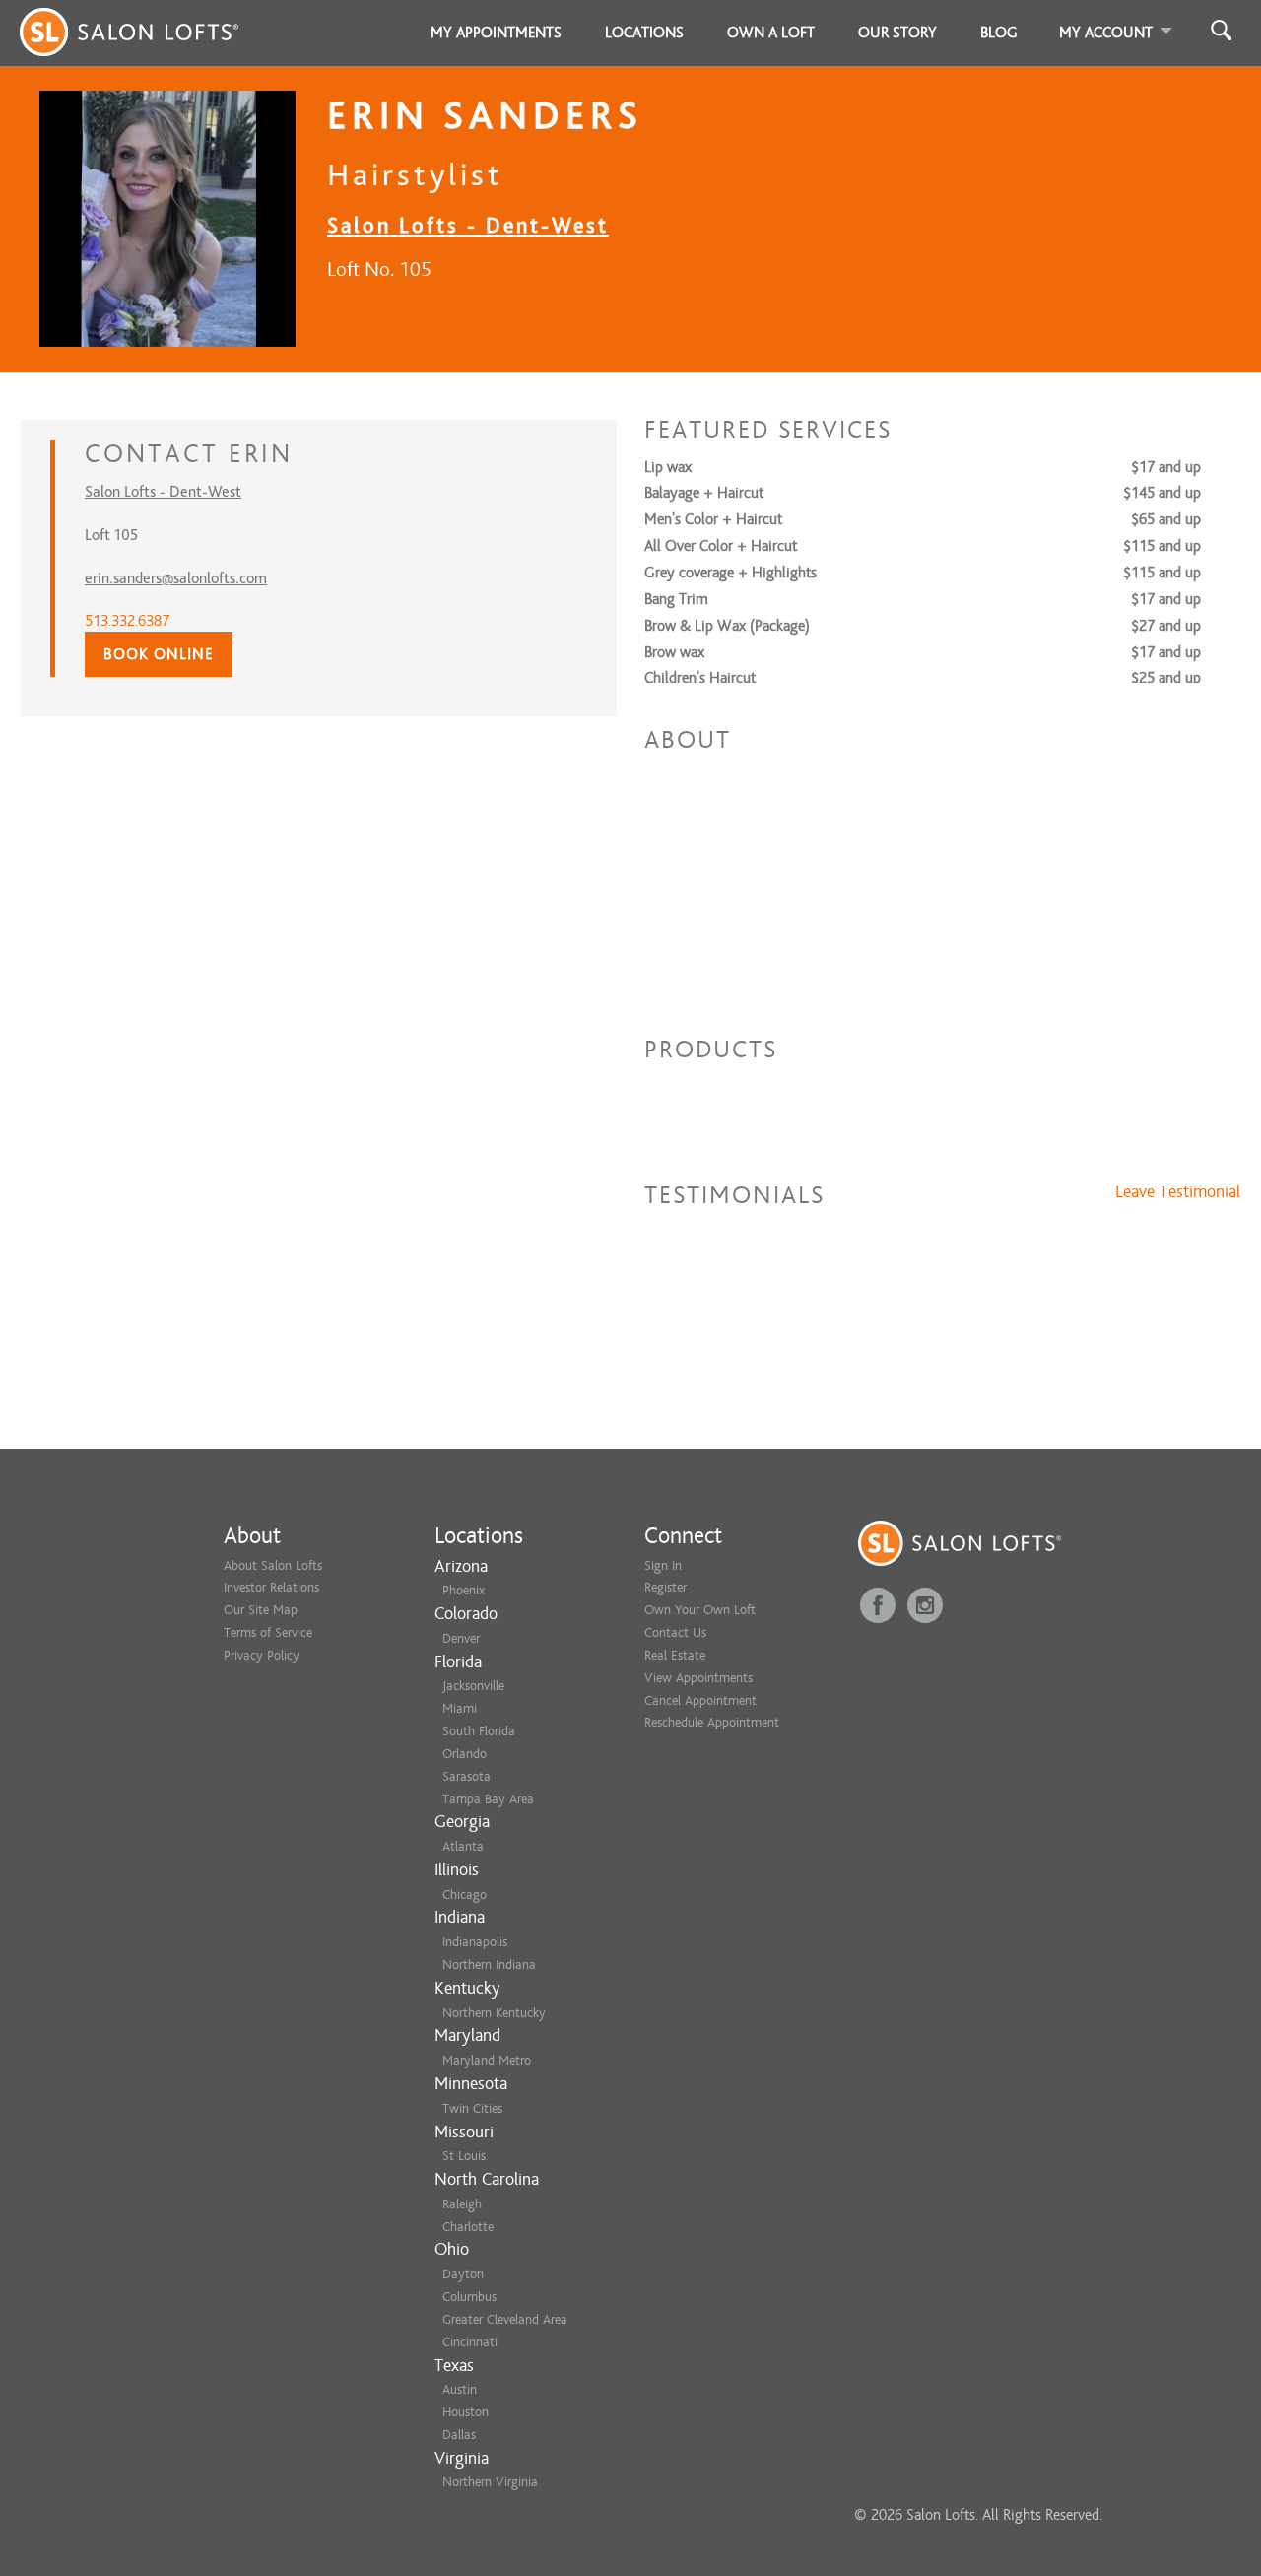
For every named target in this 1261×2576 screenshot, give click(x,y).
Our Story (897, 33)
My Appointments (496, 33)
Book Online (159, 654)
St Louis (464, 2156)
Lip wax (668, 467)
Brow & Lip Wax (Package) (727, 626)
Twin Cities (472, 2108)
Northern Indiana (489, 1965)
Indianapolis (475, 1942)
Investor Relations (271, 1587)
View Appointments (698, 1678)
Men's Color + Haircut (713, 519)
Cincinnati (470, 2342)
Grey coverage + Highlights (730, 573)
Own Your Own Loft (700, 1610)
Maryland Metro (487, 2060)
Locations (644, 33)
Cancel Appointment (700, 1700)
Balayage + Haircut (704, 493)
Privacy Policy (262, 1655)
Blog (999, 33)
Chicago (465, 1895)
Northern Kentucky (494, 2013)
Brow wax (674, 652)
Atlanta (463, 1846)
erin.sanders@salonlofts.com (176, 578)
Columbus (469, 2297)
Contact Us (675, 1632)
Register (665, 1587)
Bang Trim (676, 599)
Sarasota (466, 1776)
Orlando (465, 1754)
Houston (465, 2412)
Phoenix (464, 1590)
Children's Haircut (700, 678)
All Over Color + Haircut (721, 546)
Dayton (463, 2274)
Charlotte (468, 2227)
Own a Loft (771, 33)
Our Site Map (261, 1610)
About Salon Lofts (273, 1565)
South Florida (479, 1731)
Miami (460, 1708)
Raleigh (462, 2204)
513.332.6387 (127, 621)
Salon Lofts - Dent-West (468, 225)
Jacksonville (473, 1686)
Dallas (459, 2435)
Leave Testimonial (1178, 1192)
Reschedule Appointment (712, 1722)
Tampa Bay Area (488, 1799)
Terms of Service (268, 1632)
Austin (460, 2389)
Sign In (663, 1565)
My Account (1106, 33)
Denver (461, 1638)
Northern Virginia (490, 2482)
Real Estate (675, 1655)
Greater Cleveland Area (505, 2319)
